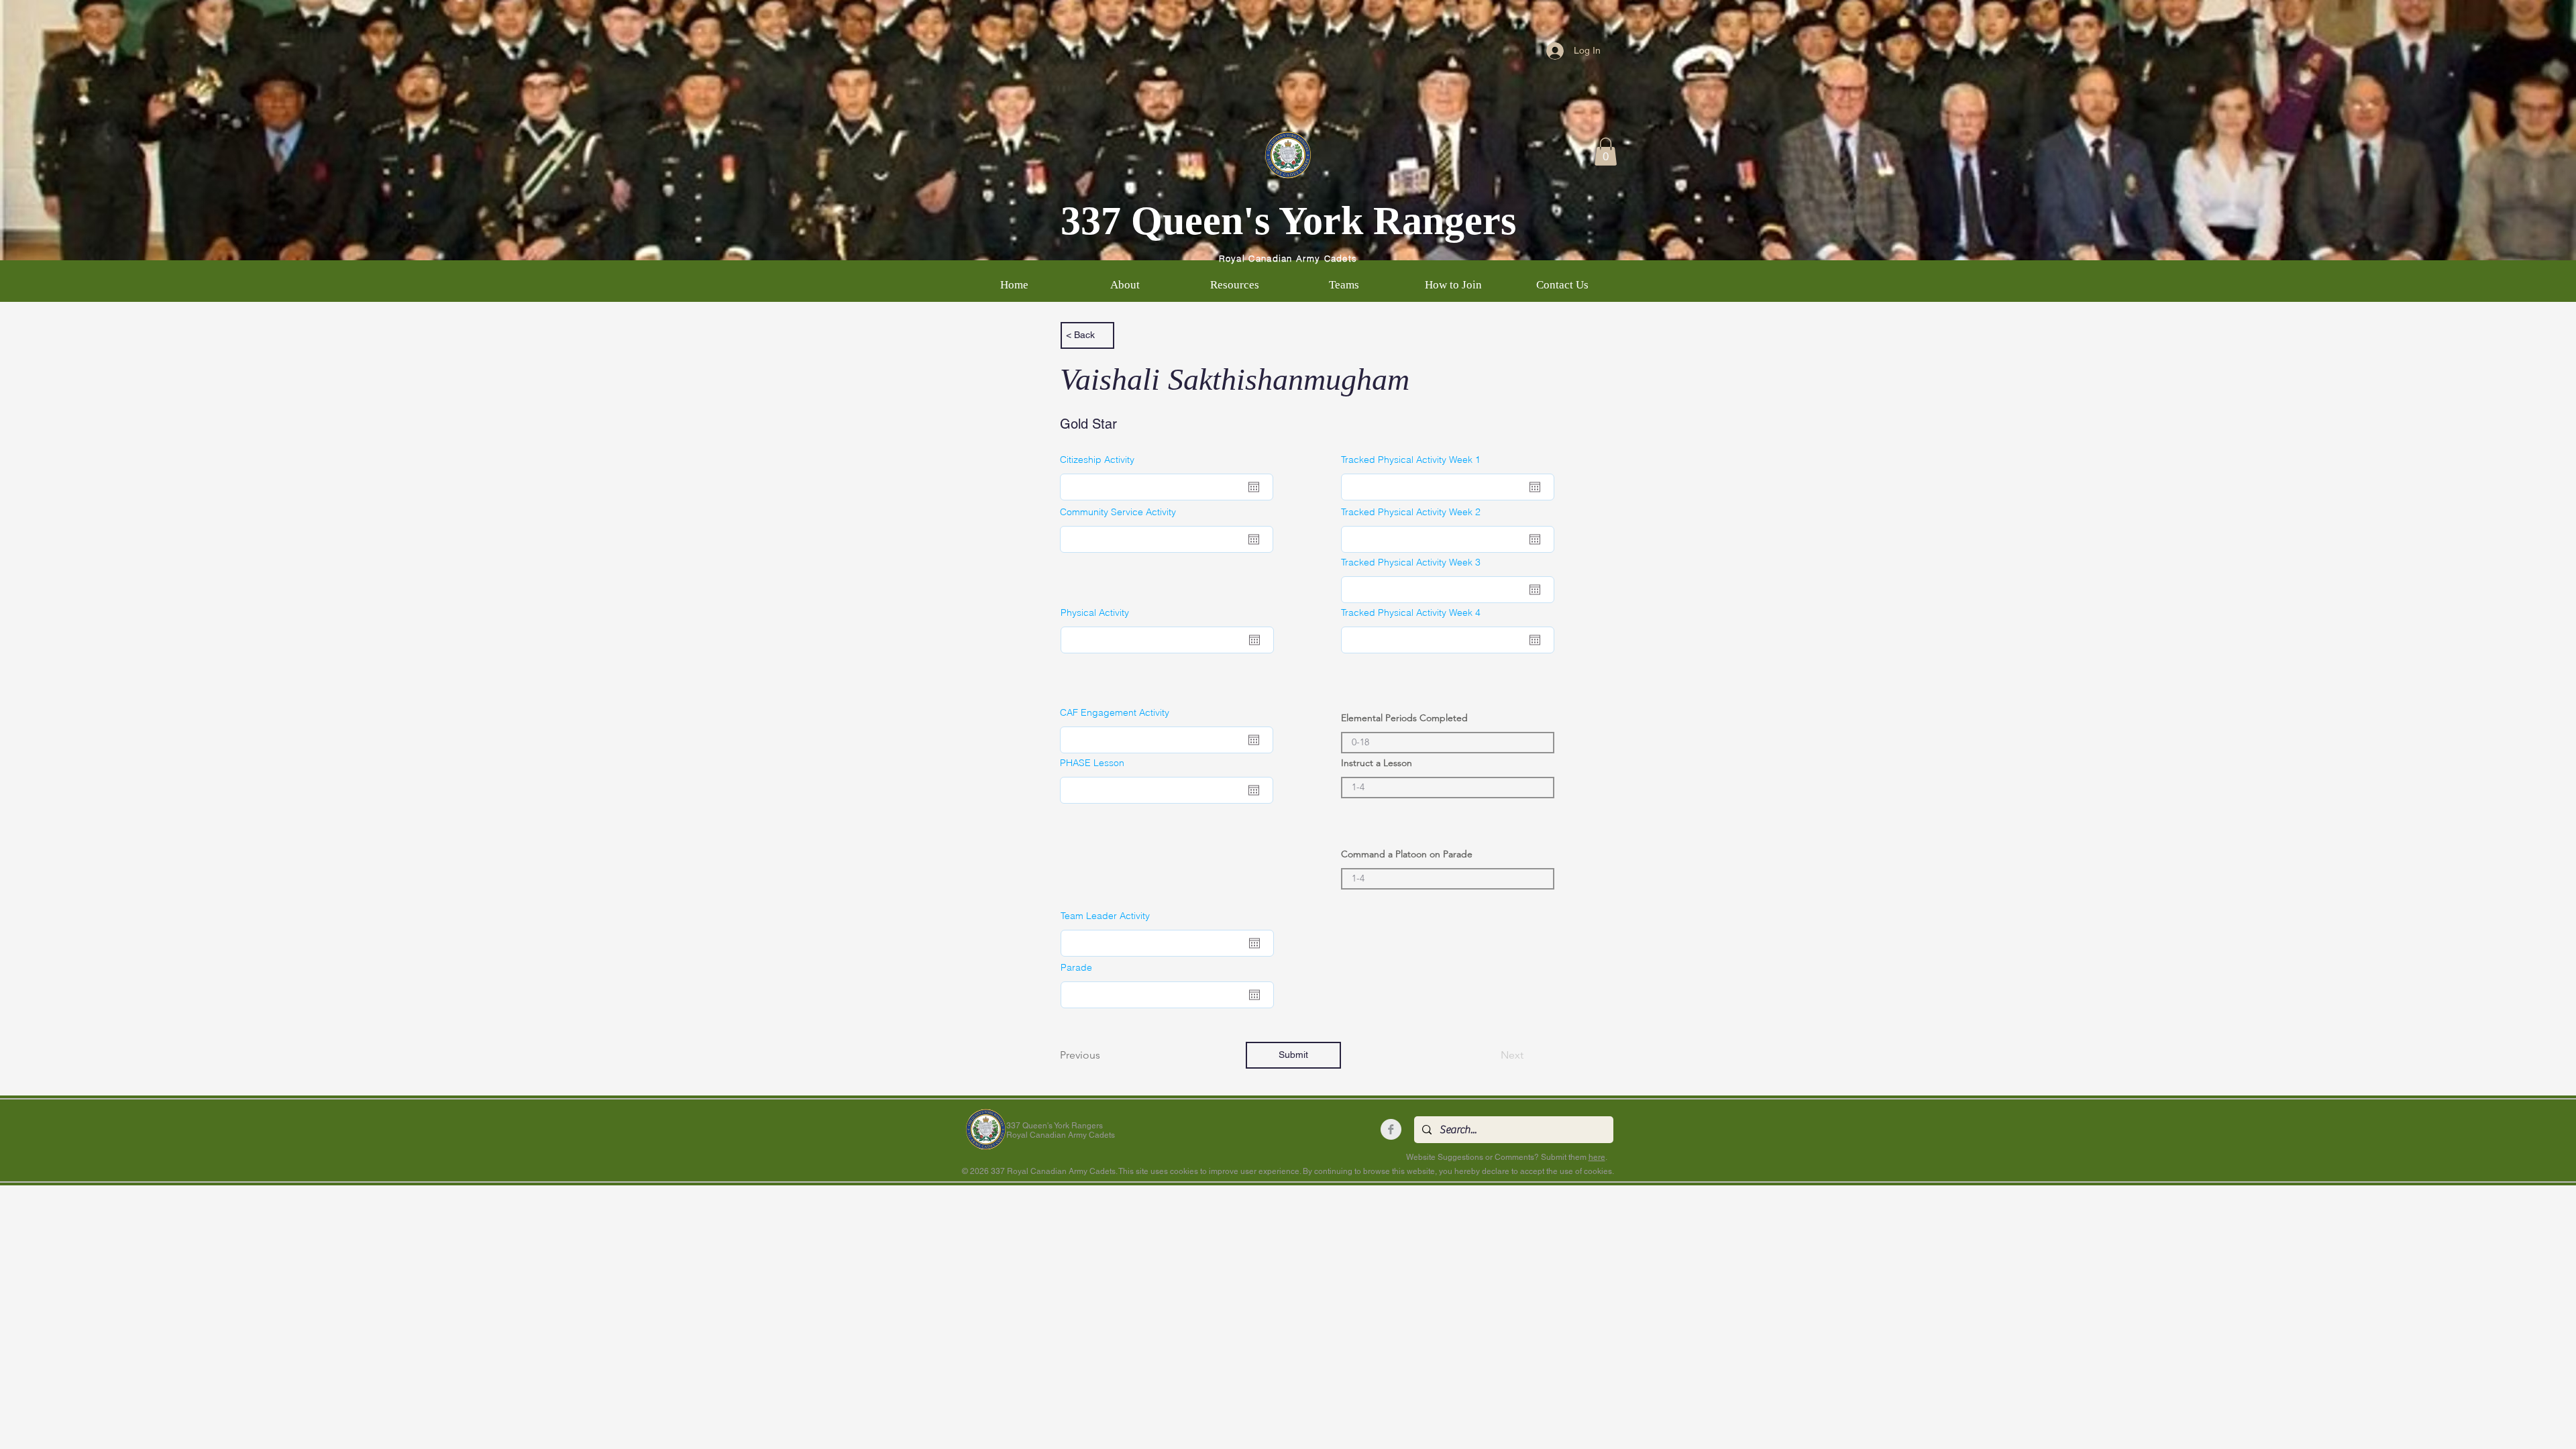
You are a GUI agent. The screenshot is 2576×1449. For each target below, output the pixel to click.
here (1597, 1157)
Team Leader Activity (1105, 916)
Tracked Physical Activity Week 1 (1411, 460)
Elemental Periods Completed (1404, 718)
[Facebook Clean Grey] (1391, 1129)
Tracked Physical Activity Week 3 (1411, 562)
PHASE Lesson (1092, 763)
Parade (1076, 967)
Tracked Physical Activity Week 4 (1411, 612)
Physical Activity (1095, 612)
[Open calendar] (1254, 487)
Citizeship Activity (1097, 460)
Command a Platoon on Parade (1407, 854)
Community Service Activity (1118, 512)
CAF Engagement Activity (1115, 712)
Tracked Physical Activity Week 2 (1411, 512)
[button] (1606, 152)
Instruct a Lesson (1377, 763)
